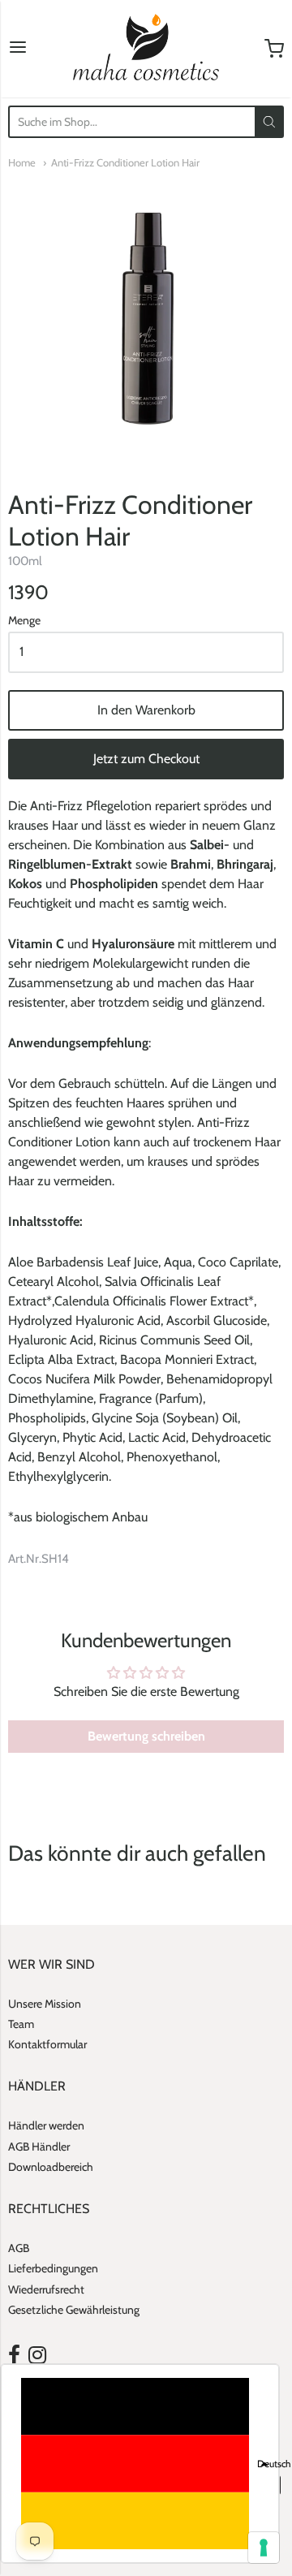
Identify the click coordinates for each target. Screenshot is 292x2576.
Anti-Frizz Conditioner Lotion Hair (125, 162)
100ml (25, 561)
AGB (19, 2248)
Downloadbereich (51, 2167)
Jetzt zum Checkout (146, 759)
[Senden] (269, 122)
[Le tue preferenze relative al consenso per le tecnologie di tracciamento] (264, 2548)
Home (22, 162)
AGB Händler (39, 2147)
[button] (140, 2464)
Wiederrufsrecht (46, 2289)
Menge (24, 621)
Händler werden (46, 2125)
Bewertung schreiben (146, 1736)
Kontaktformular (47, 2044)
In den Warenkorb (146, 710)
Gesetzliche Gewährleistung (74, 2310)
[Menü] (18, 49)
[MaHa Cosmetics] (146, 49)
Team (21, 2024)
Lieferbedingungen (53, 2268)
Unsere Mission (45, 2004)
